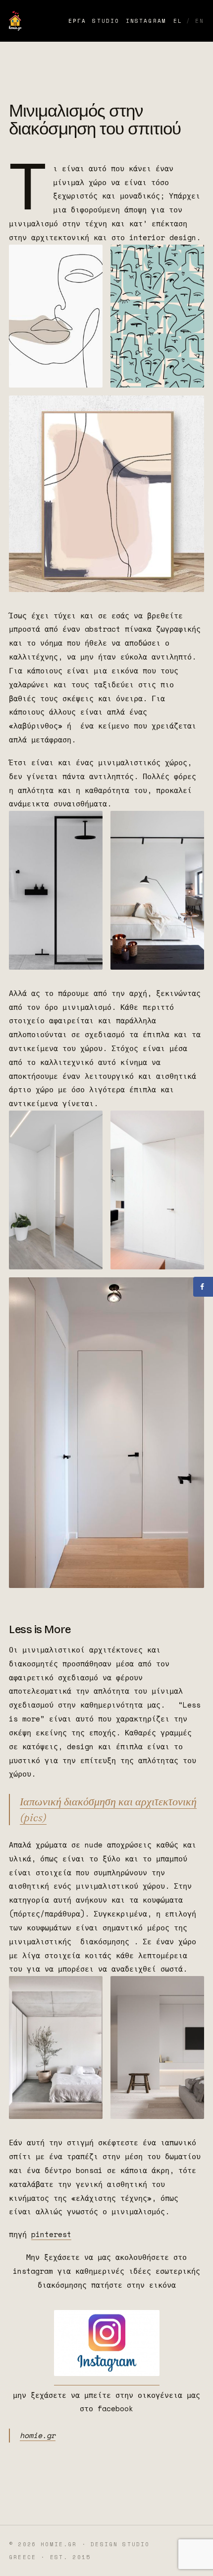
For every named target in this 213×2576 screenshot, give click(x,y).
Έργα (78, 21)
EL (178, 21)
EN (200, 21)
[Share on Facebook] (203, 1287)
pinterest (51, 2234)
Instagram (146, 21)
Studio (106, 21)
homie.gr (38, 2435)
